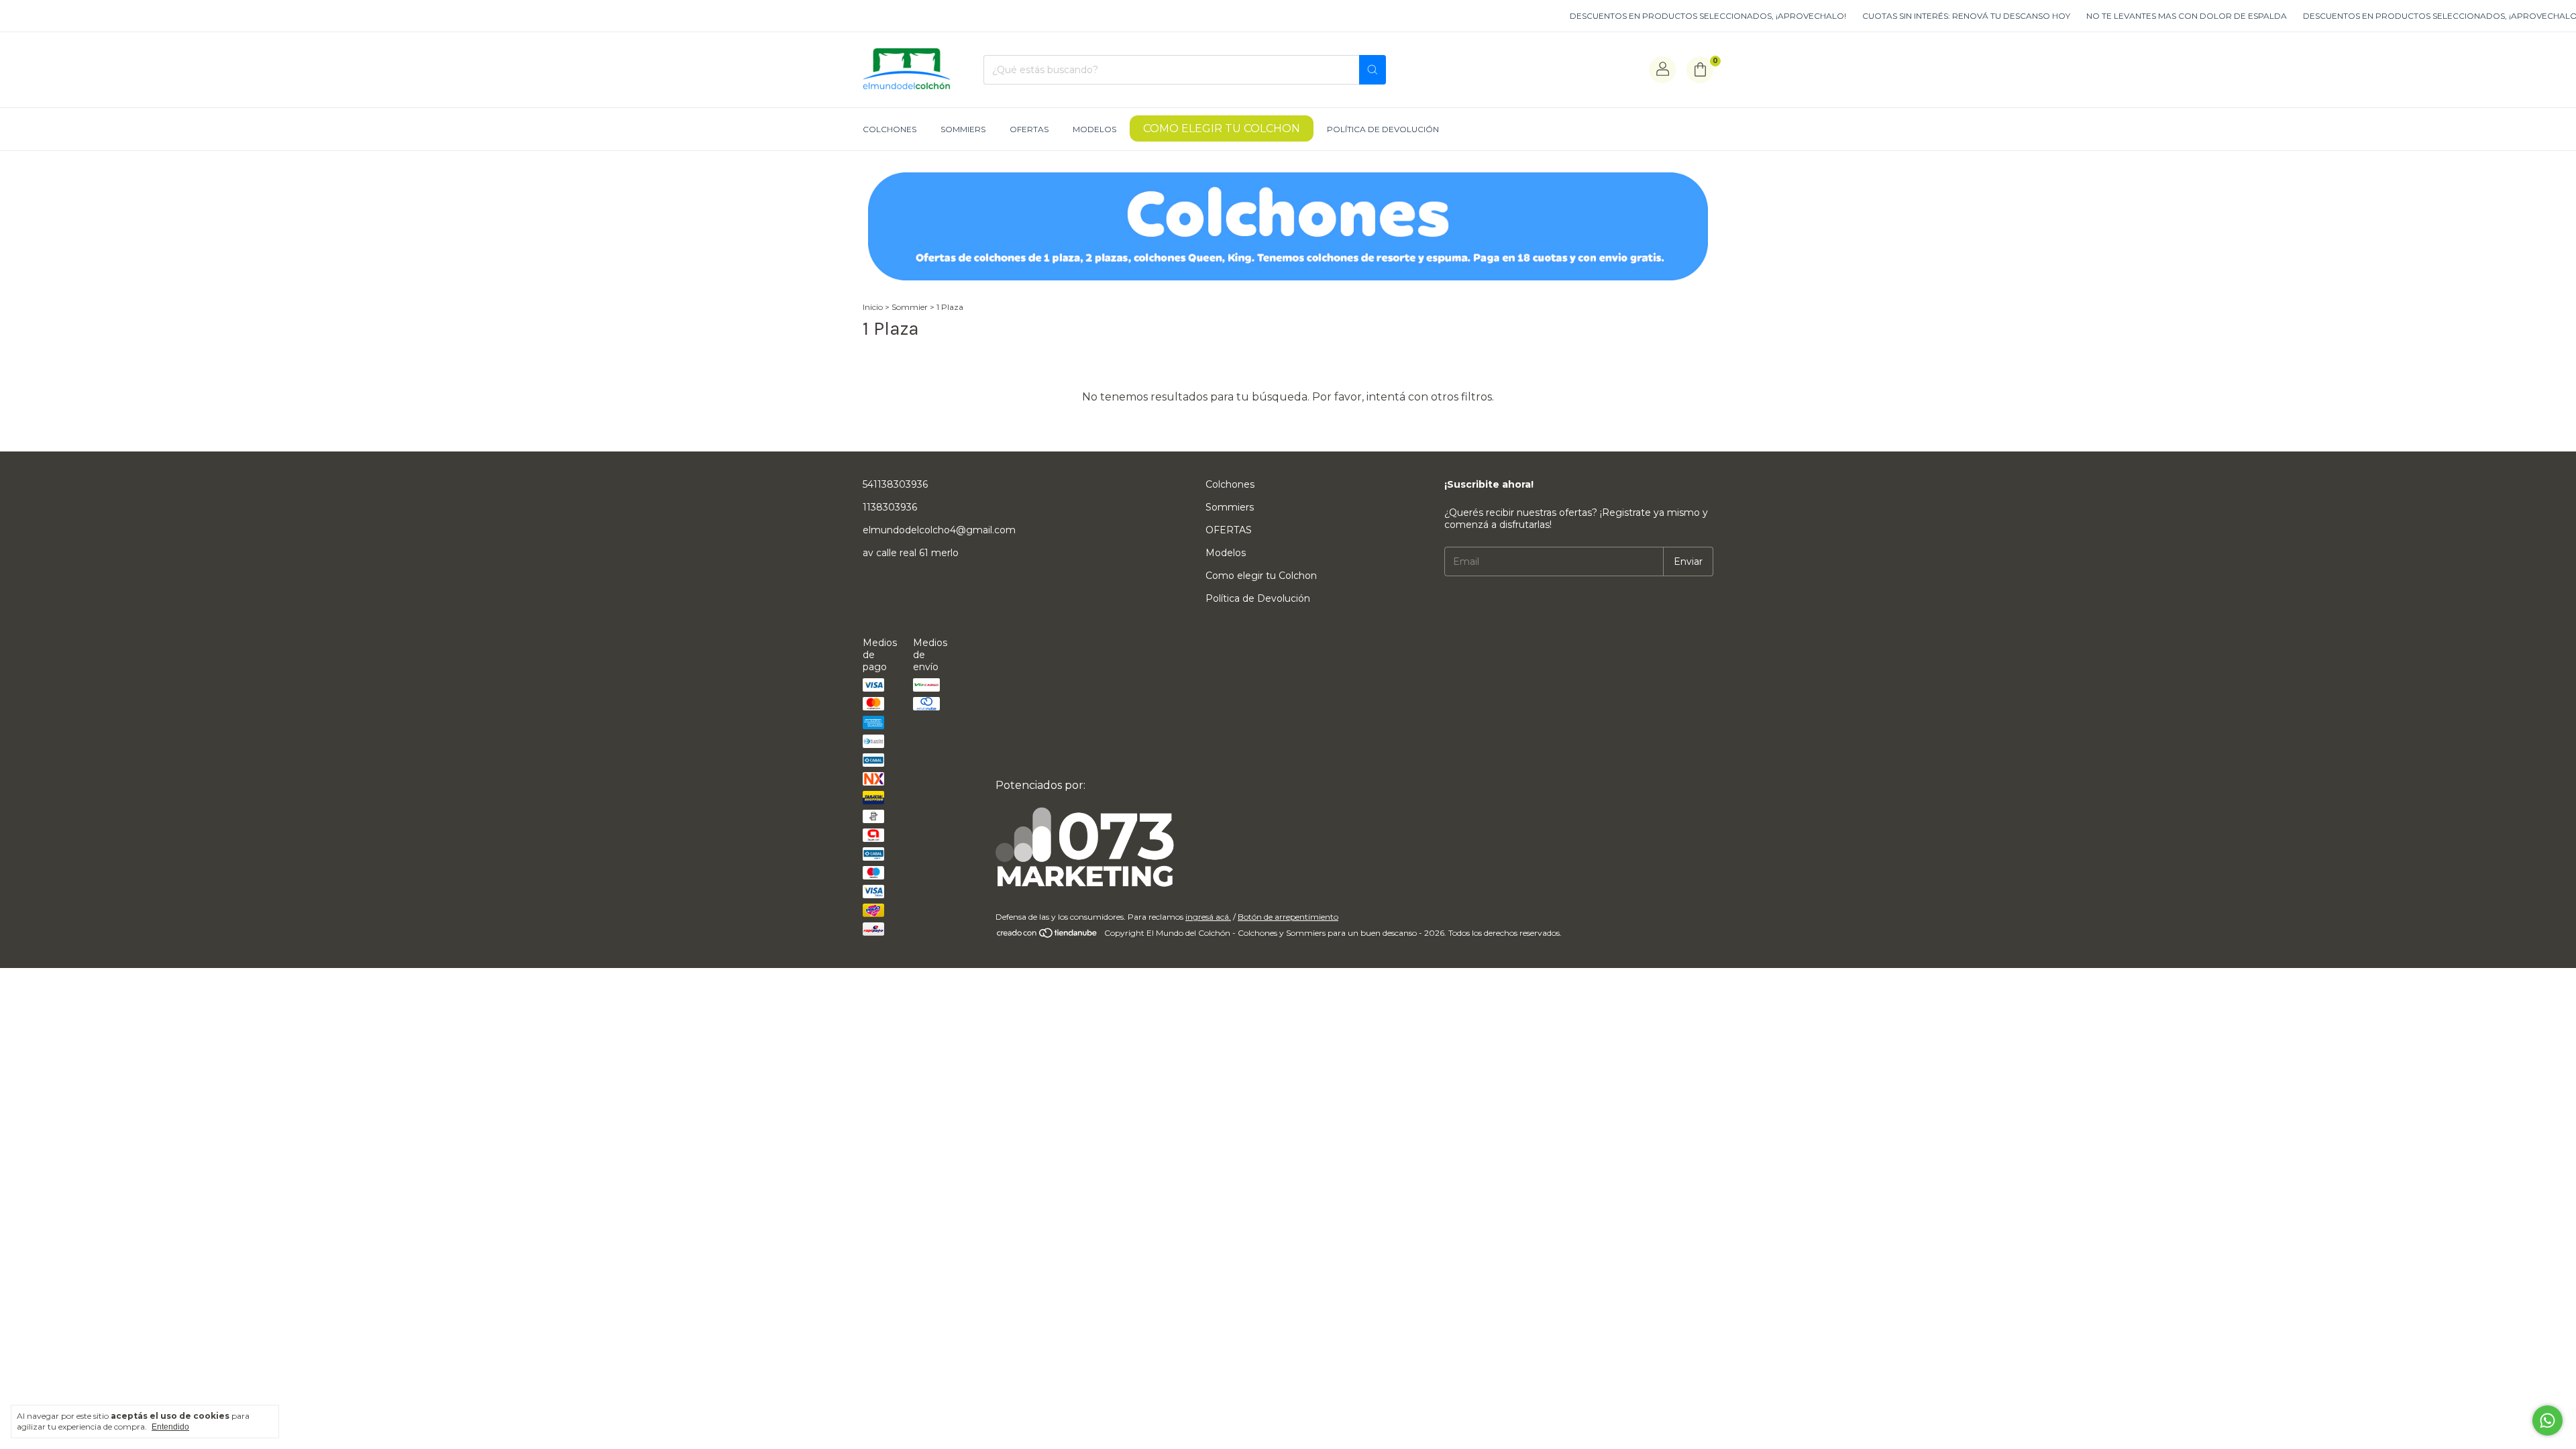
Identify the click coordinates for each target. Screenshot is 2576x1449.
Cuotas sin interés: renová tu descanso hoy (1898, 16)
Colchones (890, 129)
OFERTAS (1029, 129)
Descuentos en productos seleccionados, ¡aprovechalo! (1640, 16)
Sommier (910, 307)
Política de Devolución (1383, 129)
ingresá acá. (1208, 917)
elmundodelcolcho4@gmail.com (939, 530)
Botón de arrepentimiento (1288, 917)
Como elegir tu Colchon (1222, 128)
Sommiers (963, 129)
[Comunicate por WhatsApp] (2547, 1420)
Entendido (170, 1427)
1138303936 (890, 507)
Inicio (873, 307)
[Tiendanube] (1048, 936)
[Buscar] (1373, 70)
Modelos (1094, 129)
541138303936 (895, 484)
